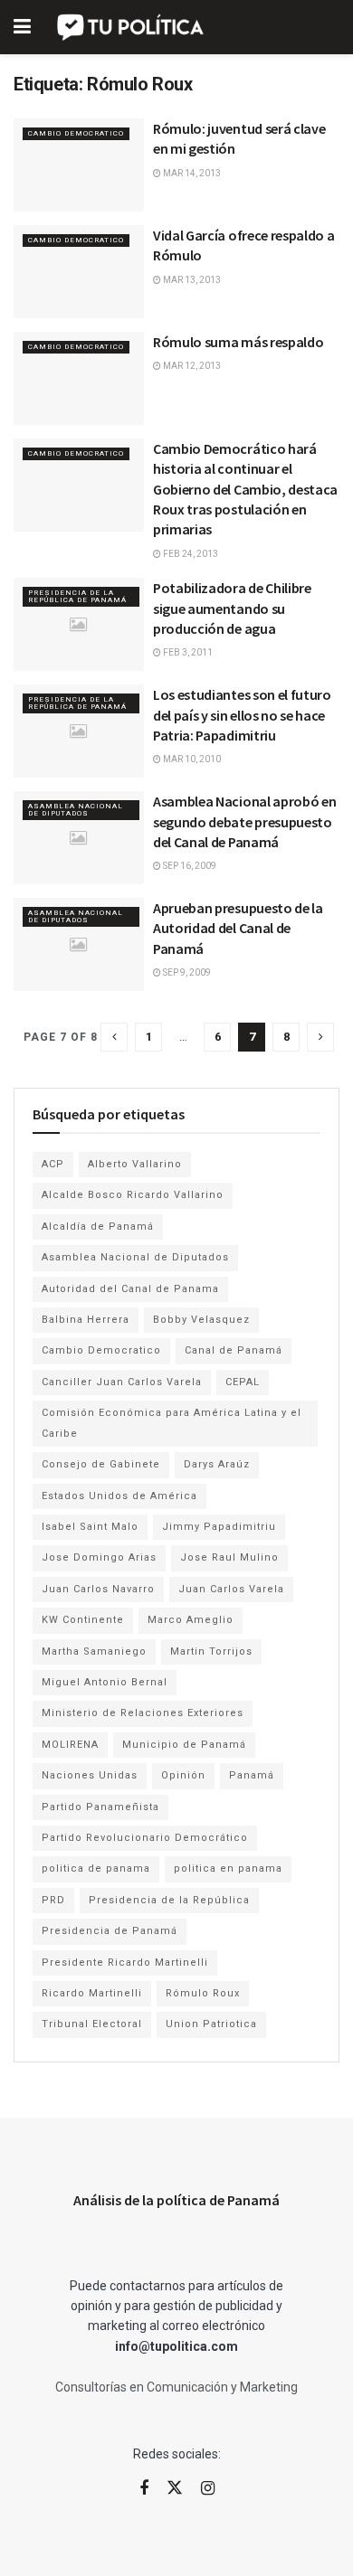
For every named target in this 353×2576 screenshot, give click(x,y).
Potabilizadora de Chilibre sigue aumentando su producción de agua (232, 608)
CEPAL (243, 1382)
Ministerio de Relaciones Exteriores (143, 1713)
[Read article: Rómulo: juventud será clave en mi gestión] (79, 165)
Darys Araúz (217, 1464)
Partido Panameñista (100, 1807)
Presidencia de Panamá (110, 1931)
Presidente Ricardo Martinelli (125, 1963)
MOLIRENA (70, 1745)
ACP (53, 1164)
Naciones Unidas (90, 1775)
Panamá (252, 1775)
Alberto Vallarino (135, 1164)
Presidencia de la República (169, 1900)
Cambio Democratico (76, 133)
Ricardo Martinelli (92, 1993)
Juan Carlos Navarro (98, 1589)
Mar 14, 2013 (191, 173)
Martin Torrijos (211, 1651)
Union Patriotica (211, 2024)
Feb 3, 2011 (187, 652)
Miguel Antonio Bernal (105, 1682)
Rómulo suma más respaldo (238, 342)
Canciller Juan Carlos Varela (122, 1382)
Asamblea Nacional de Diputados (76, 810)
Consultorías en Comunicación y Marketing (176, 2387)
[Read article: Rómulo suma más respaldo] (79, 378)
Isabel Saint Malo (90, 1527)
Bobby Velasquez (201, 1320)
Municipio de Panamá (184, 1745)
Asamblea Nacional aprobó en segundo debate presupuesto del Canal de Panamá (244, 821)
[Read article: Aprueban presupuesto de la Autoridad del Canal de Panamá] (79, 944)
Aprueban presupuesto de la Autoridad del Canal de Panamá (238, 928)
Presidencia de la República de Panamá (77, 596)
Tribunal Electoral (92, 2024)
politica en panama (228, 1868)
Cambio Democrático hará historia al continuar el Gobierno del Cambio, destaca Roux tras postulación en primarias (245, 489)
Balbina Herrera (86, 1320)
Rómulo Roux (203, 1993)
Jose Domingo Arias (99, 1557)
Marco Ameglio (191, 1620)
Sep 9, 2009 (186, 972)
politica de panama (96, 1868)
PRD (53, 1900)
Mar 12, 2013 (191, 366)
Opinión (183, 1775)
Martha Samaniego (94, 1651)
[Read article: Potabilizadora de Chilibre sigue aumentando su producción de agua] (79, 624)
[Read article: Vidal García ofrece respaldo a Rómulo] (79, 272)
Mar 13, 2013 (191, 280)
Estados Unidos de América (119, 1496)
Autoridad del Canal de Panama (130, 1289)
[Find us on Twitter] (175, 2488)
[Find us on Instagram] (208, 2489)
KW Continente (83, 1620)
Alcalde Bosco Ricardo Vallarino (133, 1195)
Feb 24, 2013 (190, 554)
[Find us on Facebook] (144, 2489)
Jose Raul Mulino (229, 1557)
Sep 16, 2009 (189, 866)
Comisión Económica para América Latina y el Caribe (172, 1423)
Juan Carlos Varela (231, 1589)
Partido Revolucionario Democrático (145, 1838)
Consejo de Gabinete (101, 1464)
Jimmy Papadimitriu (219, 1527)
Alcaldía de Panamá (98, 1227)
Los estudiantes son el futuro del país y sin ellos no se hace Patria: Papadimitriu (242, 715)
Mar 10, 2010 (191, 759)
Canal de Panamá (234, 1350)
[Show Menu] (22, 27)
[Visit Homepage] (132, 27)
